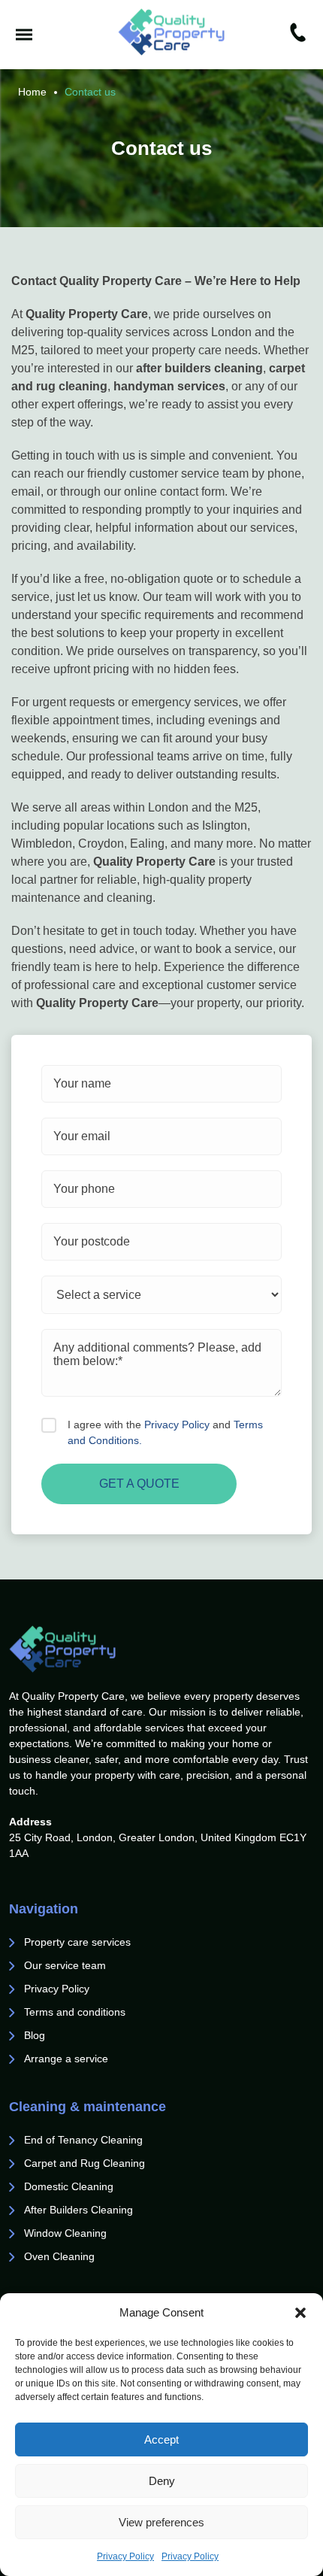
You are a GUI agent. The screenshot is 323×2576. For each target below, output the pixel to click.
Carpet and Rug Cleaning (85, 2163)
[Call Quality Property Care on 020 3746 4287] (298, 35)
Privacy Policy (125, 2556)
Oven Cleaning (59, 2256)
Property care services (77, 1942)
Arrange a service (66, 2059)
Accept (161, 2439)
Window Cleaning (65, 2233)
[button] (300, 2313)
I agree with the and (165, 1432)
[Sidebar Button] (24, 35)
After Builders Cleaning (78, 2210)
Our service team (65, 1965)
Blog (35, 2035)
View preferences (161, 2522)
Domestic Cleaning (69, 2186)
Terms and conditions (75, 2012)
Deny (162, 2481)
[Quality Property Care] (172, 32)
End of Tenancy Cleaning (85, 2140)
